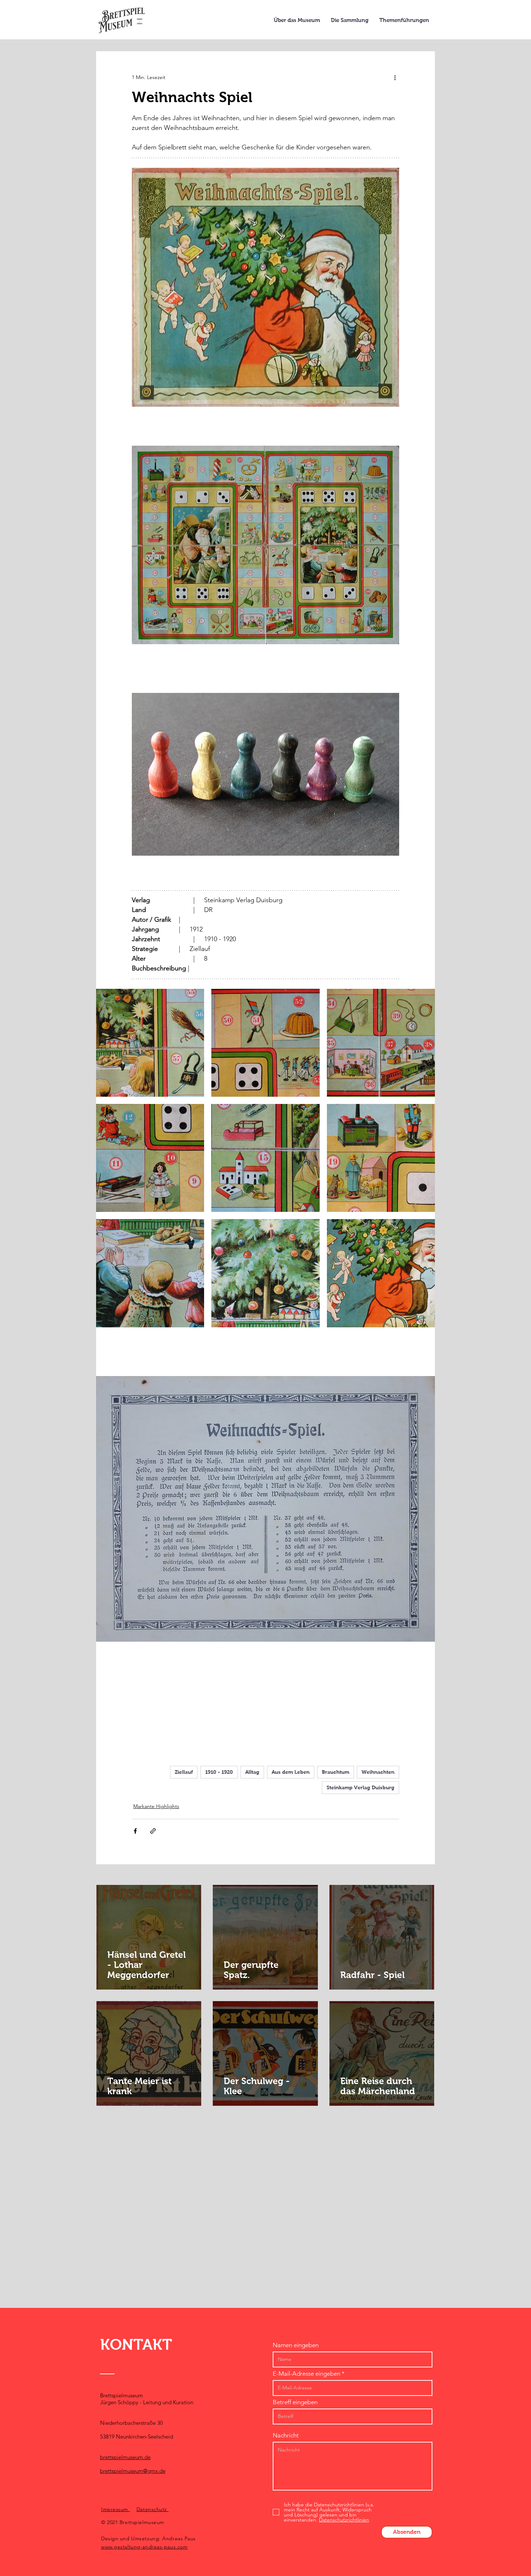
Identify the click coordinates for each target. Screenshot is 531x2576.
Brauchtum (336, 1772)
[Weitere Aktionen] (395, 77)
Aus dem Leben (291, 1772)
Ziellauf (184, 1772)
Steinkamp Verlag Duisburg (361, 1787)
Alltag (252, 1772)
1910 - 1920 (219, 1772)
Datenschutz (153, 2509)
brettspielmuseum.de (125, 2457)
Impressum (116, 2509)
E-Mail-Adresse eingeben (306, 2374)
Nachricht (286, 2435)
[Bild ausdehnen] (150, 1043)
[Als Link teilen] (153, 1831)
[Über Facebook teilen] (135, 1831)
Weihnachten (378, 1772)
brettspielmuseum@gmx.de (133, 2471)
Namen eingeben (296, 2345)
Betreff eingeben (295, 2402)
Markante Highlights (156, 1806)
